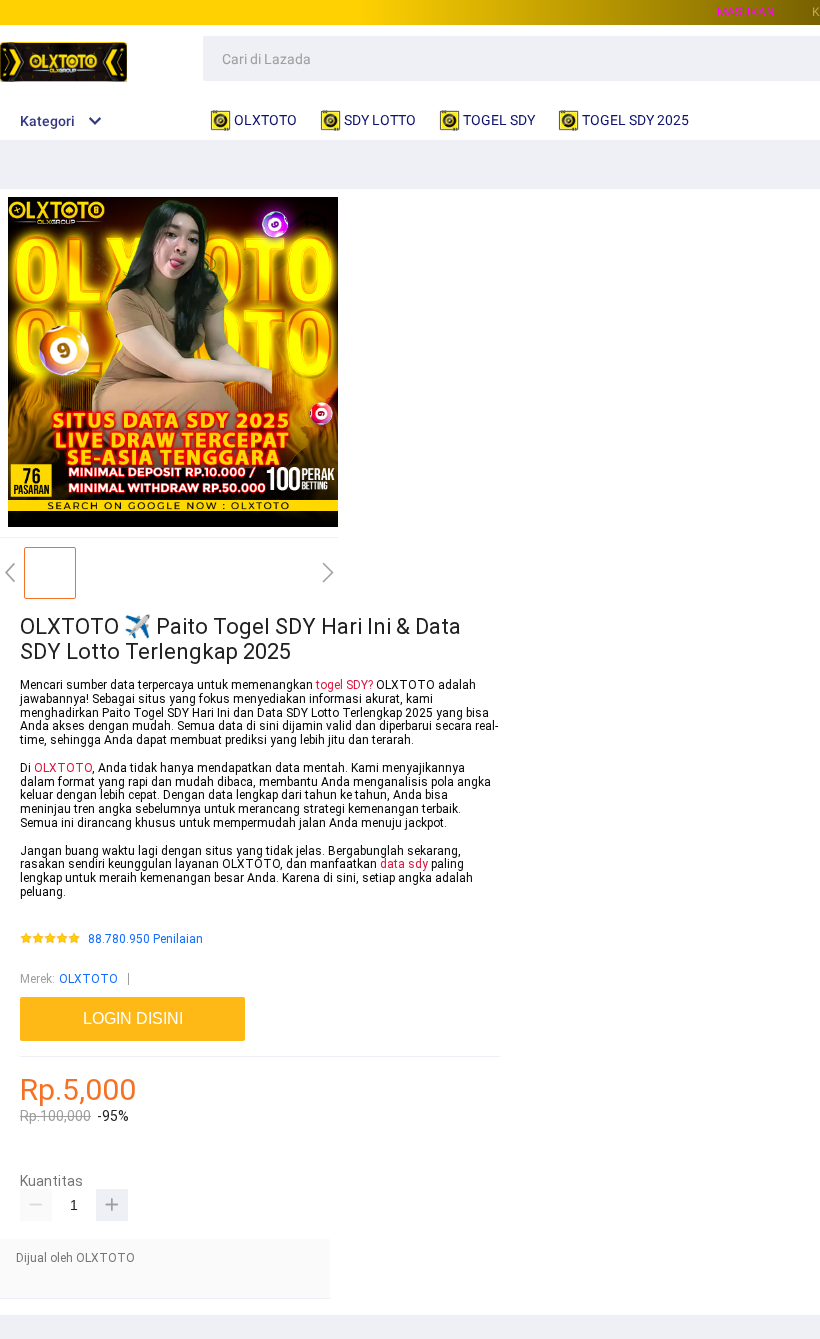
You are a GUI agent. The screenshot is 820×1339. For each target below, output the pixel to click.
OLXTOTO (63, 768)
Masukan (746, 12)
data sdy (404, 864)
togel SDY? (344, 685)
